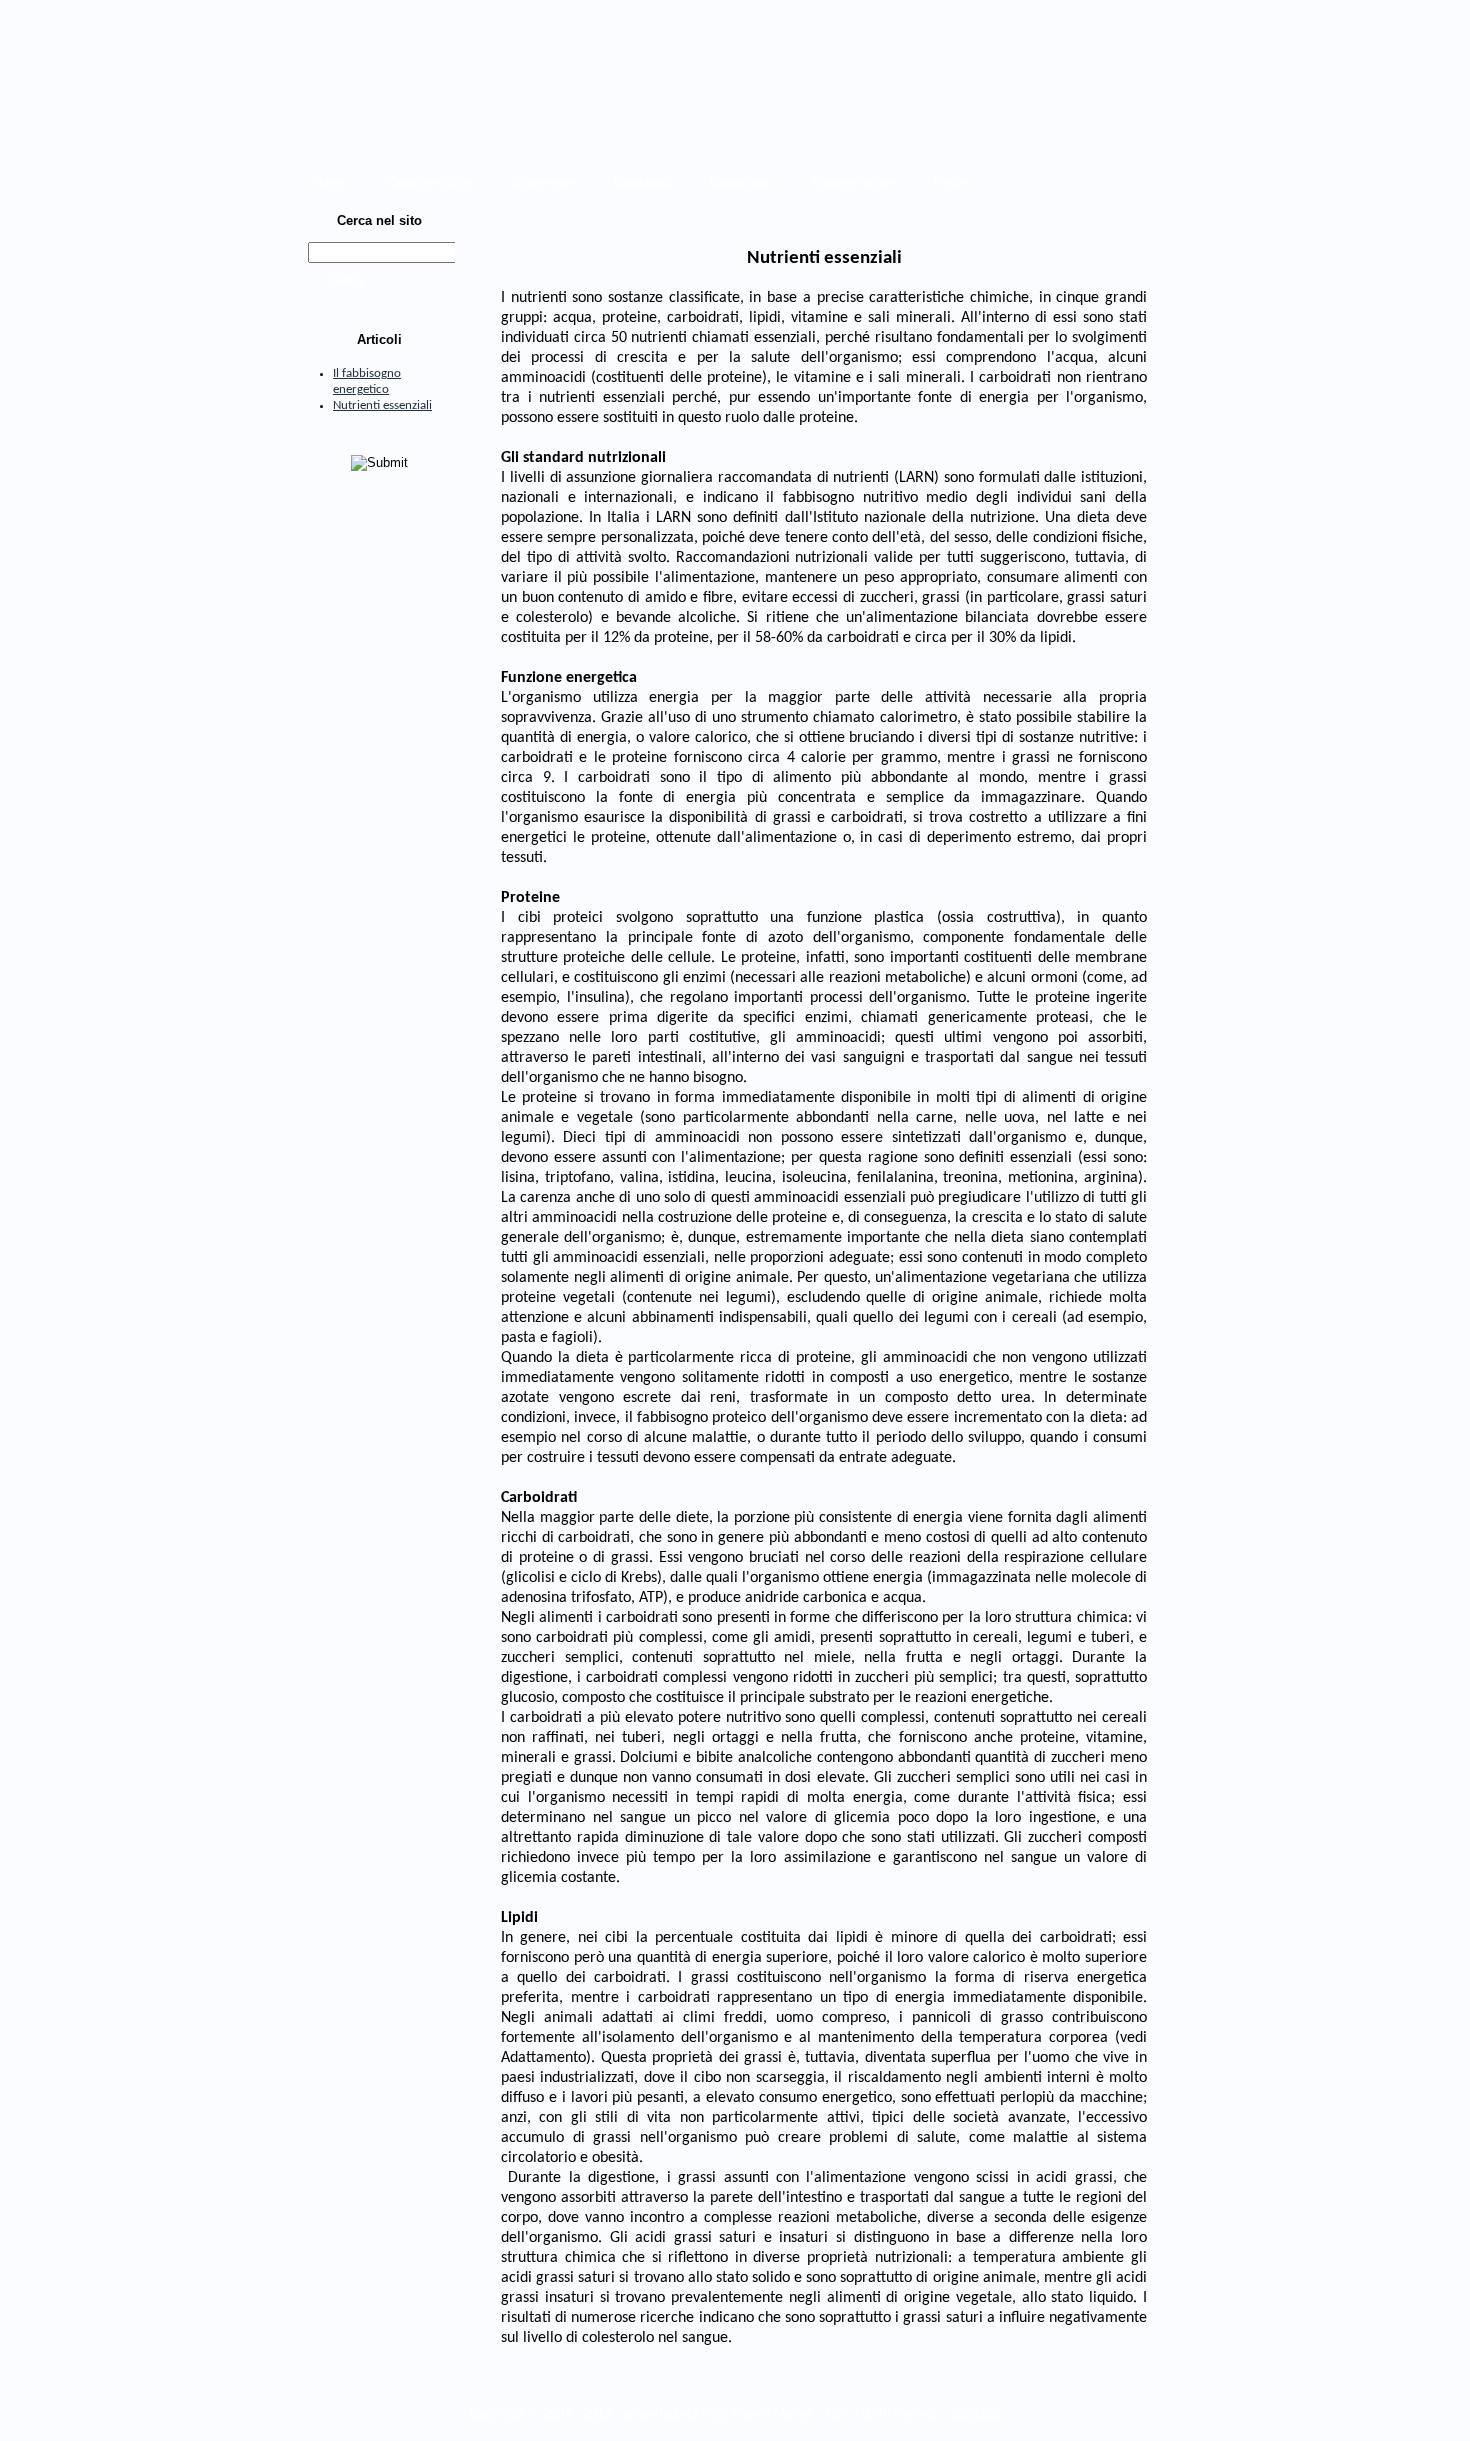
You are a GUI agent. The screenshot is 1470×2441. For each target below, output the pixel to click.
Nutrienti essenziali (382, 405)
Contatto (976, 2413)
